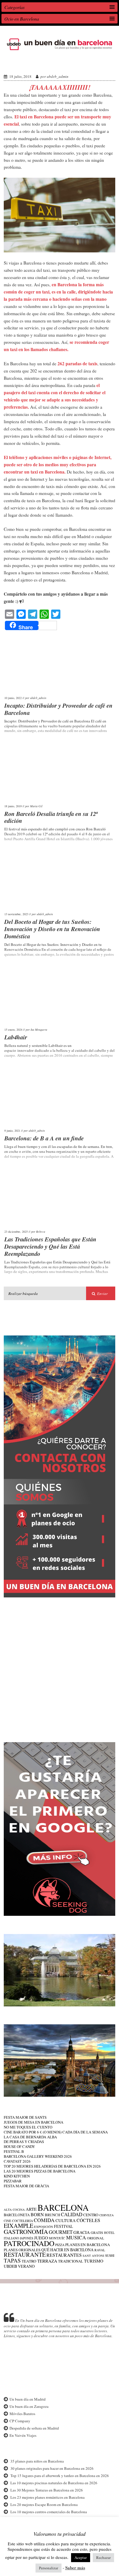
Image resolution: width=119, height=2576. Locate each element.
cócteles (88, 2220)
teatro (29, 2261)
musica (76, 2238)
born (37, 2214)
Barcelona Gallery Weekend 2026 (38, 2156)
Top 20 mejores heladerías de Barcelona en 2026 (52, 2166)
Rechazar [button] (103, 2557)
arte (31, 2209)
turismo (94, 2261)
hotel (109, 2233)
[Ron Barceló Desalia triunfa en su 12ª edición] (60, 773)
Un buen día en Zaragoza (29, 2406)
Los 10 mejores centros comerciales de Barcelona (49, 2512)
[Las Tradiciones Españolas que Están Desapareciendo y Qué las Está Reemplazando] (60, 1198)
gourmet (61, 2232)
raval (100, 2250)
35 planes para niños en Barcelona (37, 2461)
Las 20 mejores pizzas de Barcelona (40, 2171)
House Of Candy (19, 2146)
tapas (12, 2260)
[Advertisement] (59, 1665)
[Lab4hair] (60, 996)
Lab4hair (16, 1037)
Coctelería (23, 2221)
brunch (52, 2215)
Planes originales (22, 2250)
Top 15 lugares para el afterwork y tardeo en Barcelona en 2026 (60, 2476)
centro (91, 2215)
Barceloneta (17, 2215)
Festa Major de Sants (25, 2117)
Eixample (18, 2226)
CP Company (20, 2421)
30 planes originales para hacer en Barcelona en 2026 (52, 2468)
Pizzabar (13, 2181)
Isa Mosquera (39, 1030)
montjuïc (57, 2238)
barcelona (63, 2207)
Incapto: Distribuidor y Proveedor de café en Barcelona (58, 709)
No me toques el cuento (28, 2127)
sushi (110, 2255)
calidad (72, 2214)
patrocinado (29, 2243)
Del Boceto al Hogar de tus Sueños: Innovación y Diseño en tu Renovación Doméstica (52, 929)
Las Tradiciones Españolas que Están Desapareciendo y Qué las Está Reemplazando (50, 1246)
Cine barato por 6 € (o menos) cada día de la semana (56, 2132)
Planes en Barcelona (88, 2245)
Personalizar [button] (49, 2568)
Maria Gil (36, 806)
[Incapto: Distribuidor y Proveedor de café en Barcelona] (60, 665)
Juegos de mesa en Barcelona (34, 2122)
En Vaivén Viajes (23, 2435)
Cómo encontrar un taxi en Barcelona (53, 62)
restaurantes (64, 2255)
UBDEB (10, 2266)
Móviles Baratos (22, 2414)
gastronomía (26, 2232)
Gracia (82, 2232)
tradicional (71, 2261)
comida (44, 2220)
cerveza (107, 2215)
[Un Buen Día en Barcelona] (59, 50)
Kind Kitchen (17, 2176)
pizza (60, 2245)
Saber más (75, 2568)
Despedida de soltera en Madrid (34, 2428)
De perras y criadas (24, 2142)
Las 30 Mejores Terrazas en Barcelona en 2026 (47, 2490)
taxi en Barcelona (37, 117)
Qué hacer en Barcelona (67, 2250)
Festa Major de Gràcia (26, 2186)
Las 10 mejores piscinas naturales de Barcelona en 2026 (54, 2483)
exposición (44, 2227)
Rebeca (41, 1232)
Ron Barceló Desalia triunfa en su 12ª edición (51, 817)
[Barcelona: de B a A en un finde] (60, 1097)
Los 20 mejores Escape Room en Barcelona (44, 2505)
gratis (97, 2232)
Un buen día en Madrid (28, 2399)
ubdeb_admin (58, 76)
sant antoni (93, 2256)
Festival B (14, 2151)
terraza (47, 2261)
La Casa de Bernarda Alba (30, 2137)
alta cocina (14, 2210)
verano (26, 2266)
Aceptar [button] (81, 2557)
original (95, 2238)
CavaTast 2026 (17, 2161)
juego (41, 2238)
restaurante (25, 2255)
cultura (66, 2220)
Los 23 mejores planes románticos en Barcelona (48, 2497)
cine (8, 2221)
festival (64, 2226)
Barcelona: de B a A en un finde (44, 1138)
